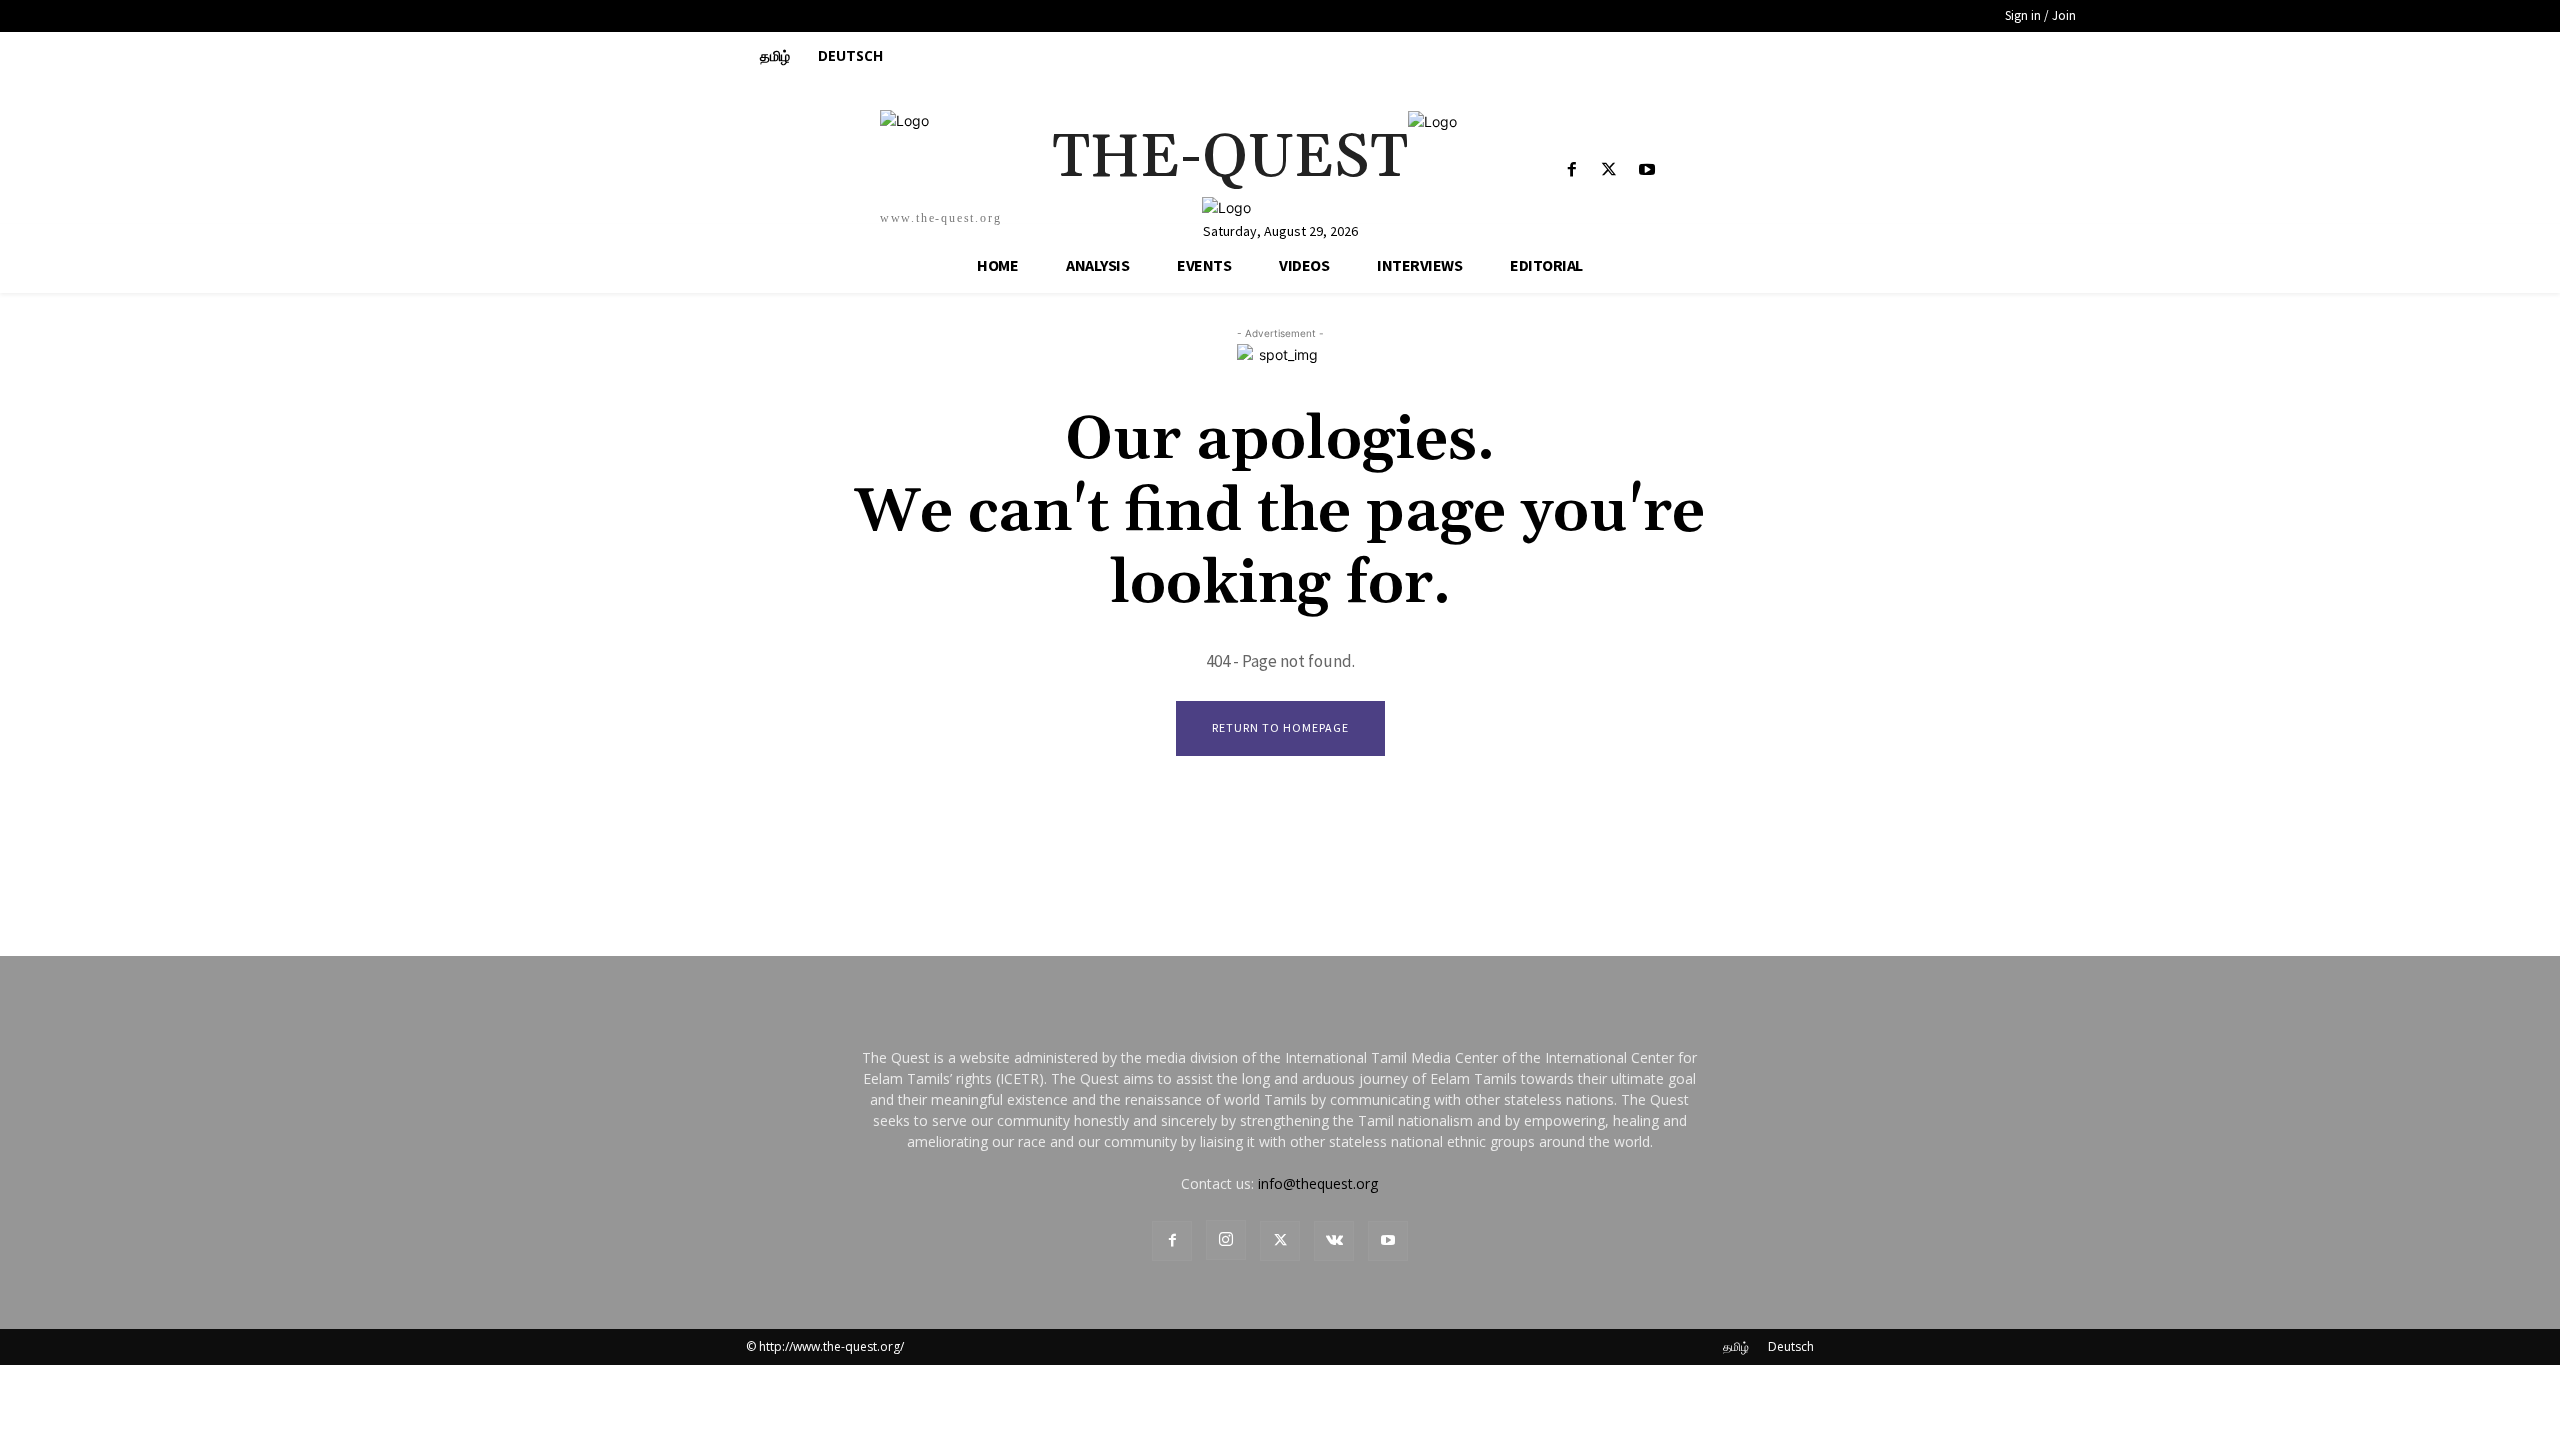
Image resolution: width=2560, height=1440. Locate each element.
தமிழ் (1736, 1346)
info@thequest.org (1318, 1183)
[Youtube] (1646, 170)
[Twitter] (1609, 170)
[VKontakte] (1334, 1241)
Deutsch (1791, 1346)
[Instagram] (1226, 1240)
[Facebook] (1572, 170)
